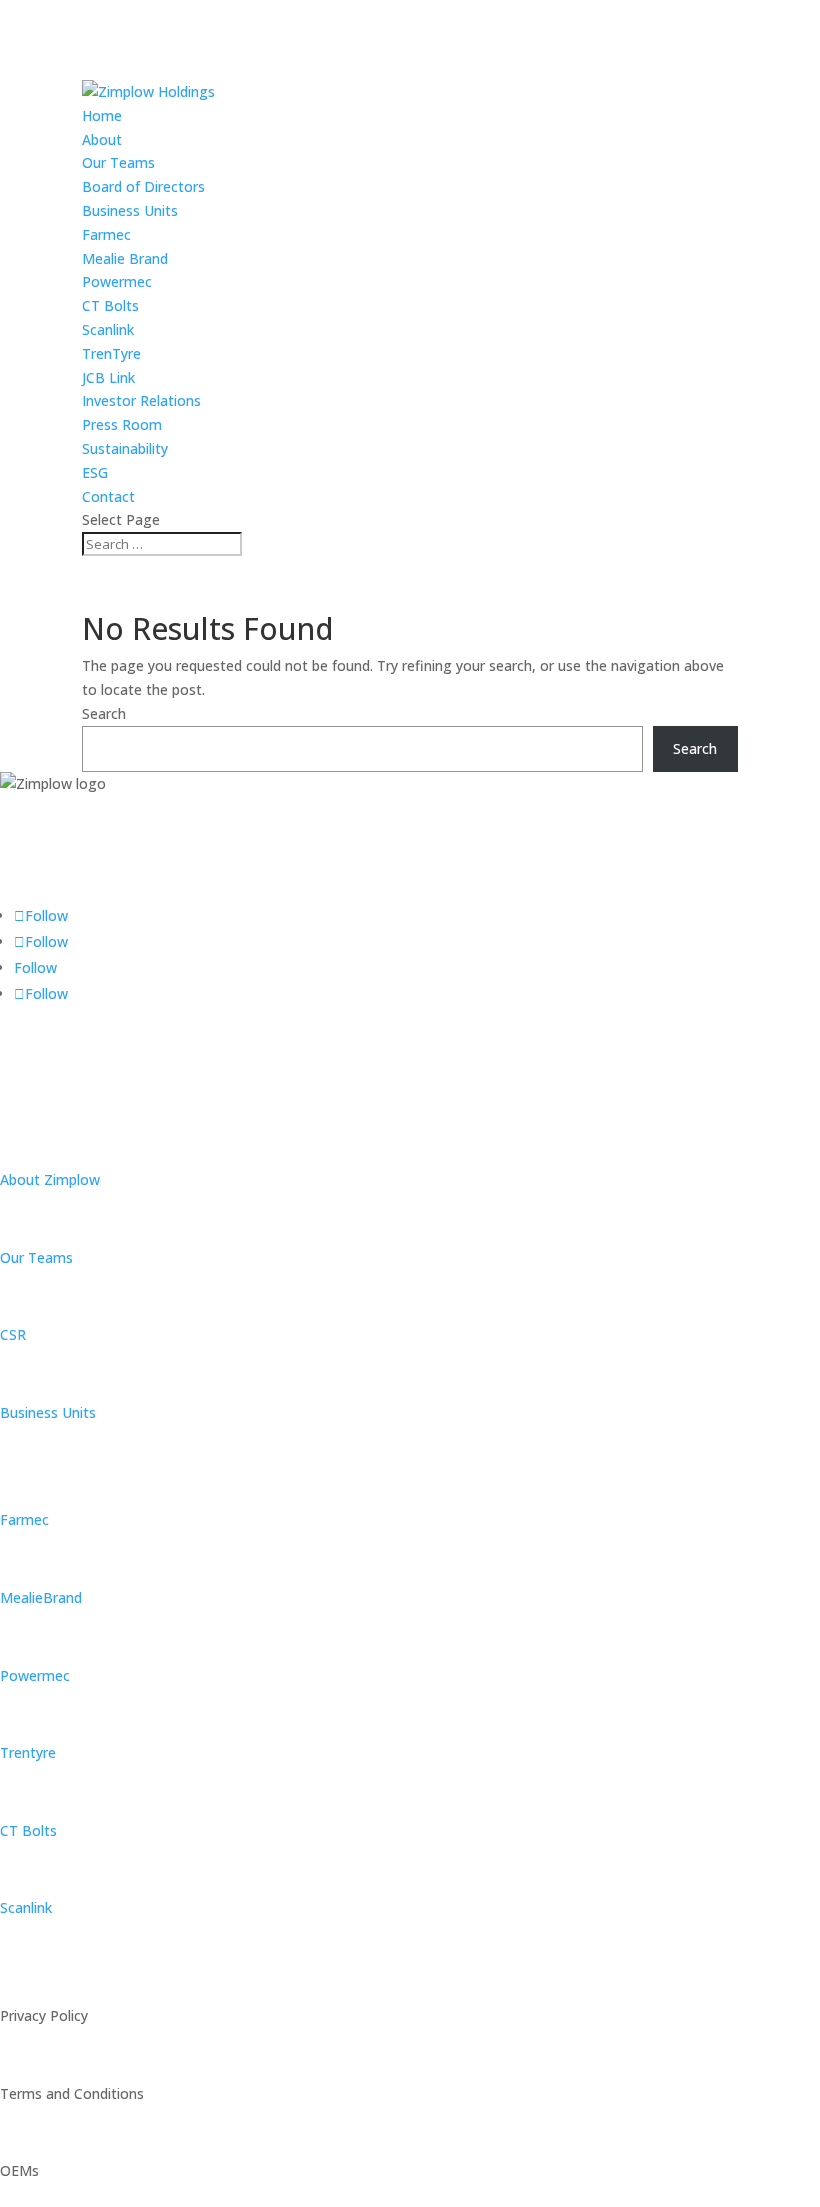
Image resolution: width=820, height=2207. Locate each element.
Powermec (117, 281)
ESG (95, 472)
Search (104, 713)
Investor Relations (141, 400)
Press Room (122, 424)
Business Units (130, 210)
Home (102, 115)
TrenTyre (111, 353)
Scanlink (108, 329)
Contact (108, 496)
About (102, 139)
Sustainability (125, 448)
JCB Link (108, 377)
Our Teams (118, 162)
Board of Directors (143, 186)
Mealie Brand (125, 258)
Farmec (106, 234)
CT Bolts (110, 305)
